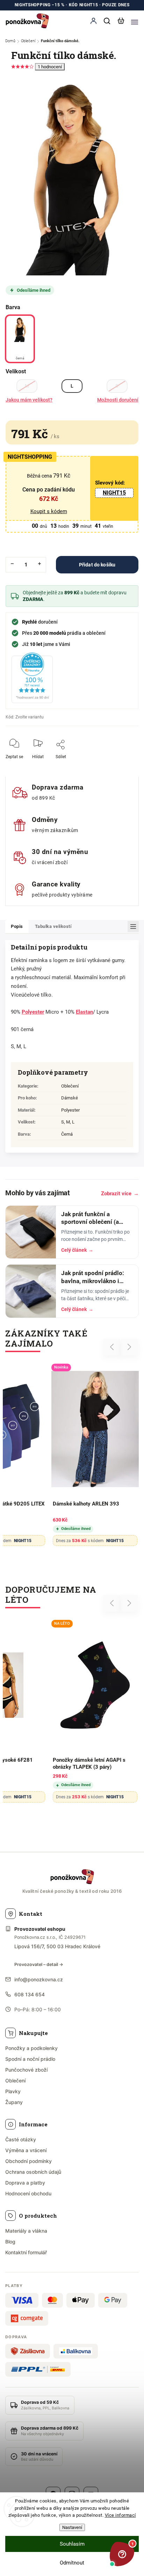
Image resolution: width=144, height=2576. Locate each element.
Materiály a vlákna (26, 2231)
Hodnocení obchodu (28, 2193)
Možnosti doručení (118, 400)
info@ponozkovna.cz (39, 1979)
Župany (14, 2102)
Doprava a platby (25, 2183)
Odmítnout (72, 2563)
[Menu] (135, 21)
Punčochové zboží (26, 2070)
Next (129, 1347)
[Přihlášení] (93, 21)
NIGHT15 (114, 493)
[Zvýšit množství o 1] (39, 564)
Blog (10, 2242)
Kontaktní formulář (26, 2252)
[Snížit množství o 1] (12, 564)
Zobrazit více (120, 1194)
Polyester (33, 1012)
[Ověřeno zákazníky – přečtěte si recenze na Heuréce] (32, 678)
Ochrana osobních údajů (33, 2172)
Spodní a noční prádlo (30, 2059)
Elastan (84, 1012)
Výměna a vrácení (26, 2150)
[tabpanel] (95, 1456)
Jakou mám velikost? (29, 400)
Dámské (70, 1098)
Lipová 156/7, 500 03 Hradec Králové (57, 1946)
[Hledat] (107, 21)
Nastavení (72, 2527)
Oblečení (70, 1086)
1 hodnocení (50, 67)
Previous (113, 1347)
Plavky (13, 2091)
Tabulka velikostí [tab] (53, 926)
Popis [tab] (17, 926)
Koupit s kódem (49, 511)
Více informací (120, 2515)
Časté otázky (21, 2139)
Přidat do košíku (97, 565)
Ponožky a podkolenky (31, 2048)
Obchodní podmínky (28, 2161)
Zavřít (122, 761)
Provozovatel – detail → (39, 1964)
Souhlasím (72, 2544)
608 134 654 (30, 1994)
